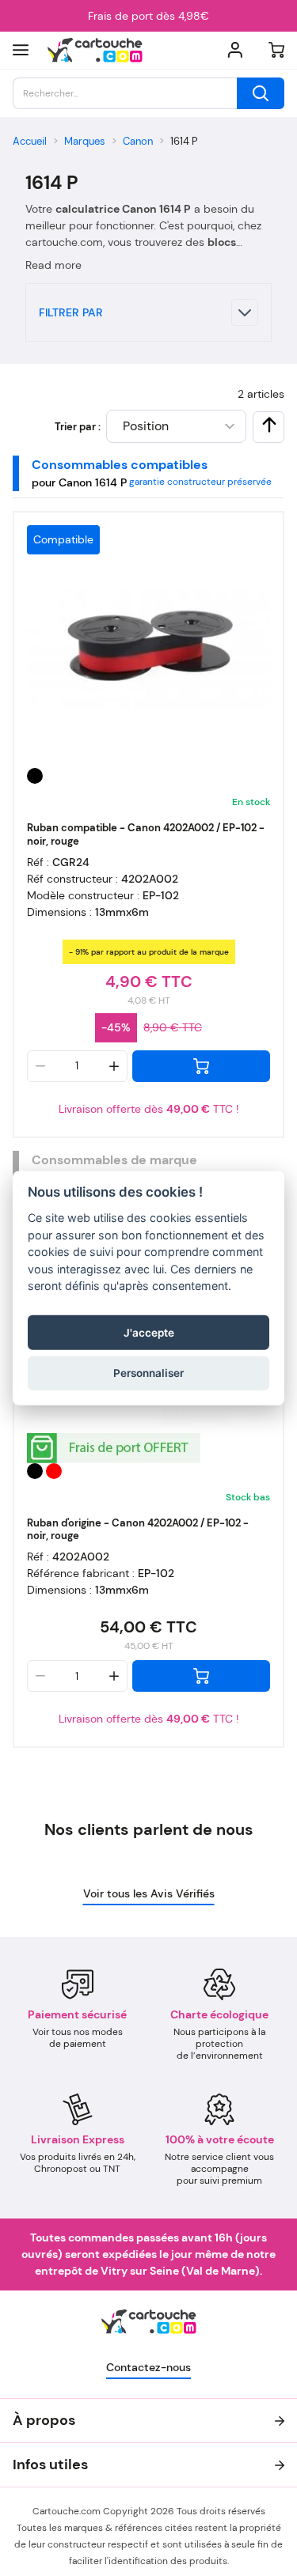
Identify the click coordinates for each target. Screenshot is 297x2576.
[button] (148, 312)
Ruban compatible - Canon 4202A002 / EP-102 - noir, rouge (146, 834)
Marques (85, 141)
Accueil (30, 141)
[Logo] (95, 50)
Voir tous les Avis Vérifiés (149, 1893)
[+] (114, 1066)
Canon (138, 141)
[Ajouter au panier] (201, 1066)
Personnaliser (148, 1373)
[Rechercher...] (261, 93)
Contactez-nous (148, 2367)
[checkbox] (269, 425)
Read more (53, 265)
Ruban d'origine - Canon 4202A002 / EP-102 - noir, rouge (138, 1530)
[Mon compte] (235, 50)
